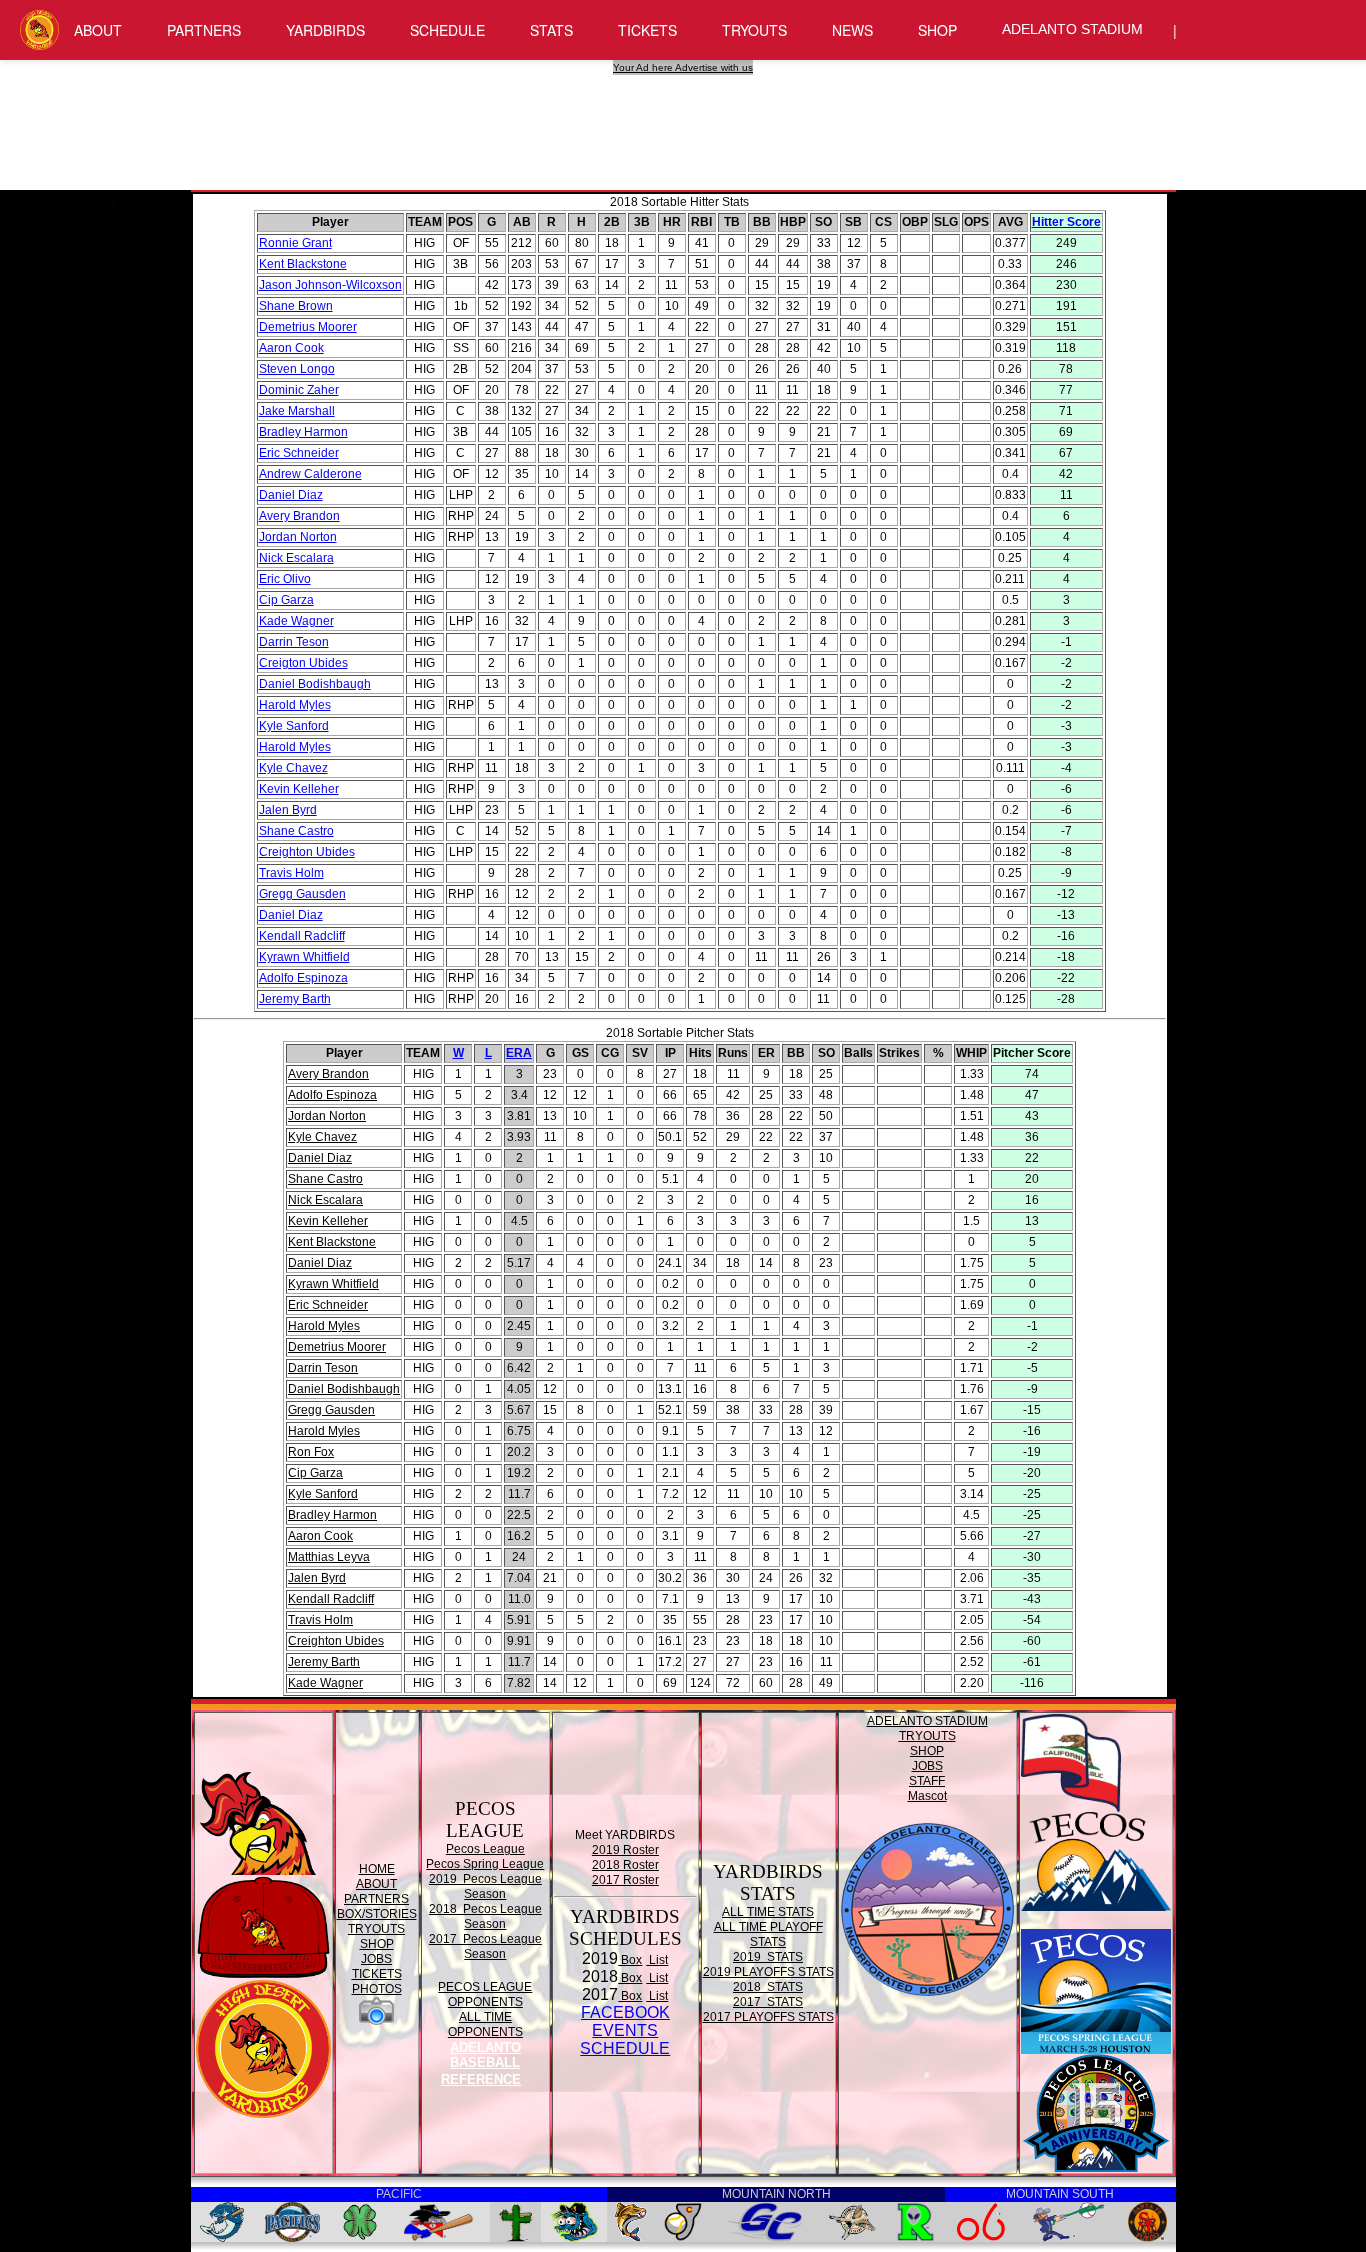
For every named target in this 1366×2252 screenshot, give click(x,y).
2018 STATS (768, 1987)
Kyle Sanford (294, 726)
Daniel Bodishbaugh (315, 684)
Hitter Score (1066, 222)
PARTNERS (204, 30)
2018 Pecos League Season (485, 1916)
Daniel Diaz (291, 495)
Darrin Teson (294, 642)
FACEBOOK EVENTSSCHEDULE (625, 2030)
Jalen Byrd (288, 810)
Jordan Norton (298, 537)
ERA (519, 1053)
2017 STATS (768, 2002)
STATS (551, 30)
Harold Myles (295, 705)
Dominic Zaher (299, 390)
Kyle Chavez (293, 768)
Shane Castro (296, 831)
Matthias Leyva (329, 1557)
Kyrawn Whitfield (304, 957)
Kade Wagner (296, 621)
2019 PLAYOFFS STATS (768, 1972)
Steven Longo (297, 369)
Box (630, 1960)
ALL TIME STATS (768, 1912)
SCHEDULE (447, 30)
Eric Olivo (285, 579)
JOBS (376, 1959)
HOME (377, 1869)
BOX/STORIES (377, 1914)
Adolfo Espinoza (303, 978)
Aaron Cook (291, 348)
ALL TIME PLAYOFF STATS (768, 1934)
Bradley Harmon (303, 432)
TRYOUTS (754, 30)
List (657, 1960)
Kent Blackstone (303, 264)
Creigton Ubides (303, 663)
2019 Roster (625, 1850)
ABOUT (98, 30)
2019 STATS (768, 1957)
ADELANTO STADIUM (1072, 29)
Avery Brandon (299, 516)
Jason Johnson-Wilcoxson (330, 285)
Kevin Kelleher (299, 789)
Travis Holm (291, 873)
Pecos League (485, 1849)
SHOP (937, 30)
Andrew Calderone (310, 474)
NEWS (852, 30)
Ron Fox (311, 1452)
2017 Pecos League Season (485, 1946)
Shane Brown (296, 306)
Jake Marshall (297, 411)
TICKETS (647, 30)
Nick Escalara (296, 558)
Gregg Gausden (302, 894)
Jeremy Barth (295, 999)
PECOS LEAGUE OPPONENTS (485, 1994)
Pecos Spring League (485, 1864)
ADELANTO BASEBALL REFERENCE (481, 2063)
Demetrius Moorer (308, 327)
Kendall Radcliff (302, 936)
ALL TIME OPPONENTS (485, 2024)
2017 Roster (625, 1880)
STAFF (927, 1781)
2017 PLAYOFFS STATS (768, 2017)
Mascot (927, 1796)
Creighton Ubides (307, 852)
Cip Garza (286, 600)
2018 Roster (625, 1865)
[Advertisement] (686, 120)
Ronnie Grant (295, 243)
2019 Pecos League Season (485, 1886)
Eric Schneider (299, 453)
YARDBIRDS (325, 30)
